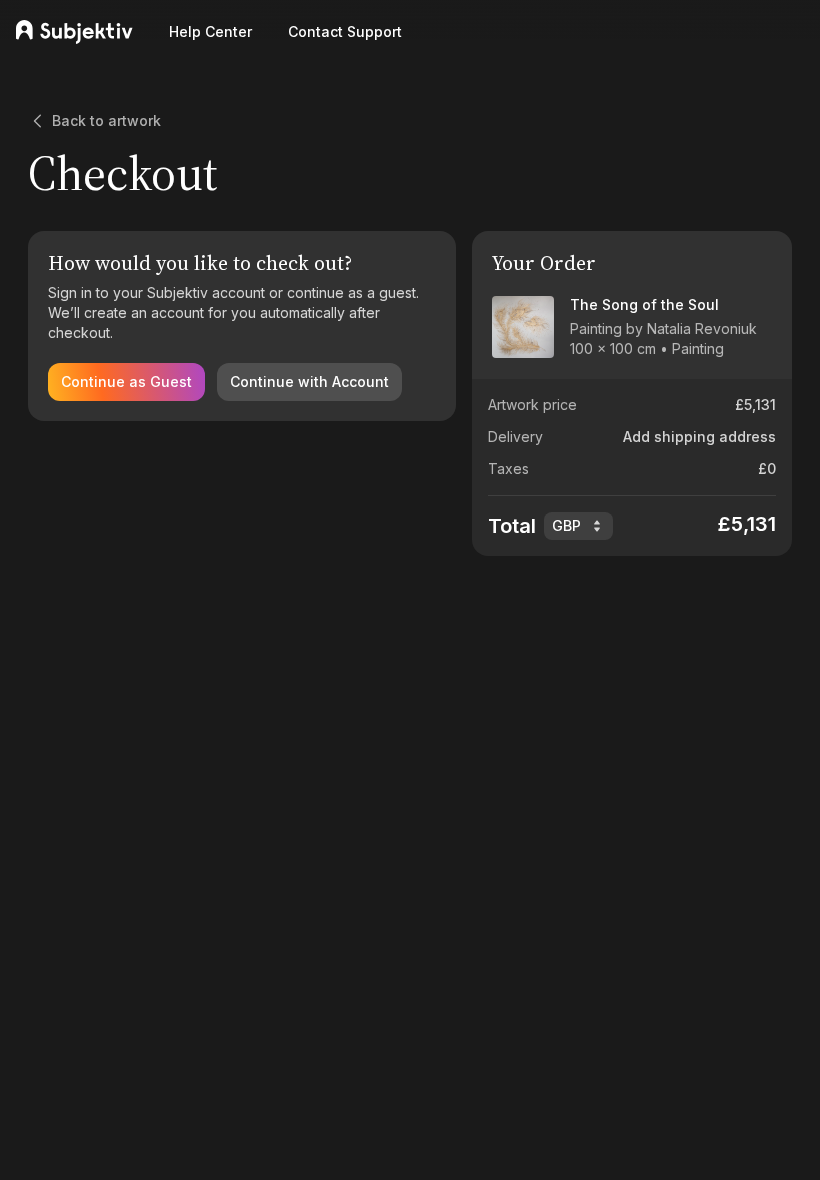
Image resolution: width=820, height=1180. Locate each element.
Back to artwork (106, 120)
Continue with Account (309, 381)
